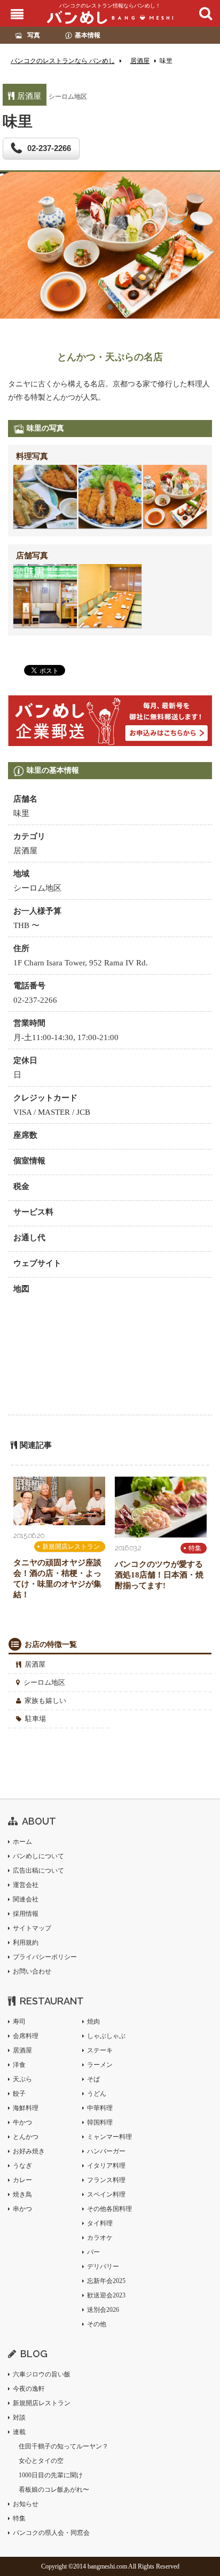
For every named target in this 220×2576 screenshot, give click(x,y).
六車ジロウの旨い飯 (42, 2374)
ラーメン (100, 2065)
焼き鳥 (22, 2194)
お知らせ (26, 2504)
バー (93, 2252)
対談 (19, 2418)
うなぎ (22, 2166)
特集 (195, 1548)
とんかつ (26, 2137)
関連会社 (26, 1899)
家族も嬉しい (45, 1701)
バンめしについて (38, 1856)
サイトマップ (32, 1928)
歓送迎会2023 (106, 2295)
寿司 (19, 2022)
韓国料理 (100, 2122)
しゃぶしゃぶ (106, 2036)
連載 (19, 2432)
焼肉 (93, 2022)
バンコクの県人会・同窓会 (51, 2533)
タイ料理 (100, 2223)
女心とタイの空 (41, 2461)
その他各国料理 (109, 2209)
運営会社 (26, 1885)
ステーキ (100, 2050)
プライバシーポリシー (45, 1957)
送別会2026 (103, 2310)
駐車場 (36, 1719)
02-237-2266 (49, 148)
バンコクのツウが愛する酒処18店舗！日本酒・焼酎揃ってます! (159, 1575)
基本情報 (88, 35)
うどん (97, 2094)
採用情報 (26, 1914)
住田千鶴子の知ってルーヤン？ (64, 2446)
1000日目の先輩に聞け (51, 2475)
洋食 (19, 2065)
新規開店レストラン (71, 1547)
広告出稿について (38, 1870)
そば (93, 2079)
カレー (22, 2180)
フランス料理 (106, 2180)
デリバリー (103, 2266)
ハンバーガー (106, 2151)
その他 (97, 2324)
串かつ (22, 2209)
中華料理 (100, 2108)
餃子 (19, 2094)
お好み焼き (29, 2151)
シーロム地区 (44, 1682)
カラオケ (100, 2238)
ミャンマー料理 (109, 2137)
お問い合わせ (32, 1971)
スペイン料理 (106, 2194)
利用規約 (26, 1943)
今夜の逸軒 (29, 2389)
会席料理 (26, 2036)
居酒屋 (35, 1664)
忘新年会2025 (106, 2281)
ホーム (22, 1842)
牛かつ (22, 2122)
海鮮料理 (26, 2108)
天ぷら (22, 2079)
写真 (34, 35)
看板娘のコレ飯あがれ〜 (54, 2490)
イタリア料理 (106, 2166)
